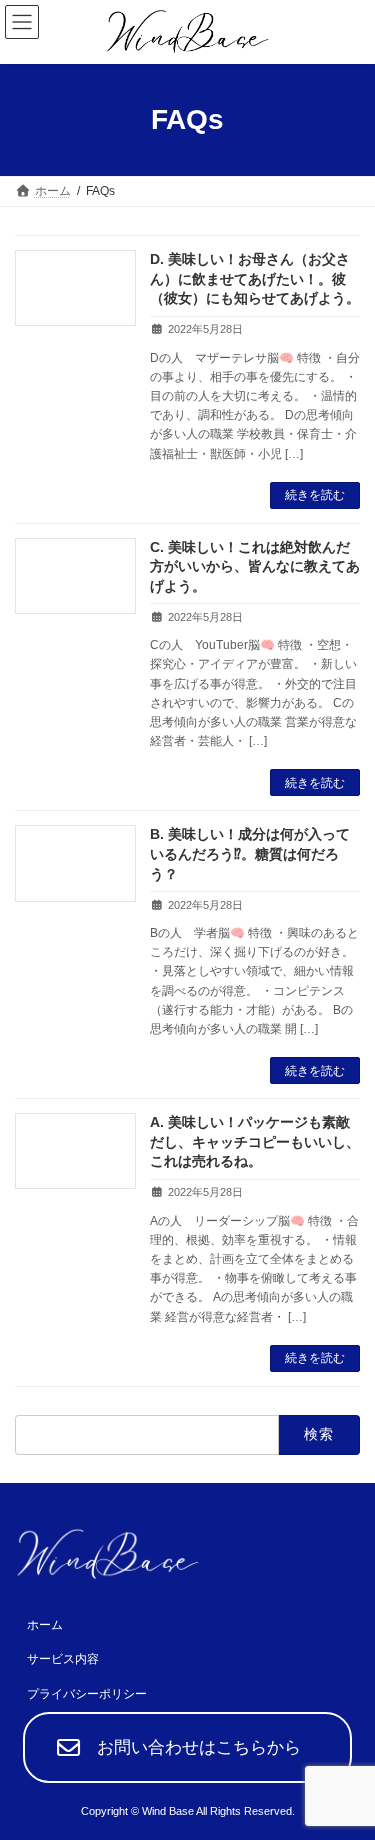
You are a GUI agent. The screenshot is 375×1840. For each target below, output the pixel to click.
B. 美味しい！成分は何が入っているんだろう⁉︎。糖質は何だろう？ (250, 853)
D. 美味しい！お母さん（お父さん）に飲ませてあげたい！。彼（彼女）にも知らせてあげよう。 (255, 278)
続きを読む (315, 495)
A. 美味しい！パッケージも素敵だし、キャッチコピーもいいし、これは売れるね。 (255, 1141)
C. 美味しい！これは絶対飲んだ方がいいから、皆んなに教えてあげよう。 (255, 566)
